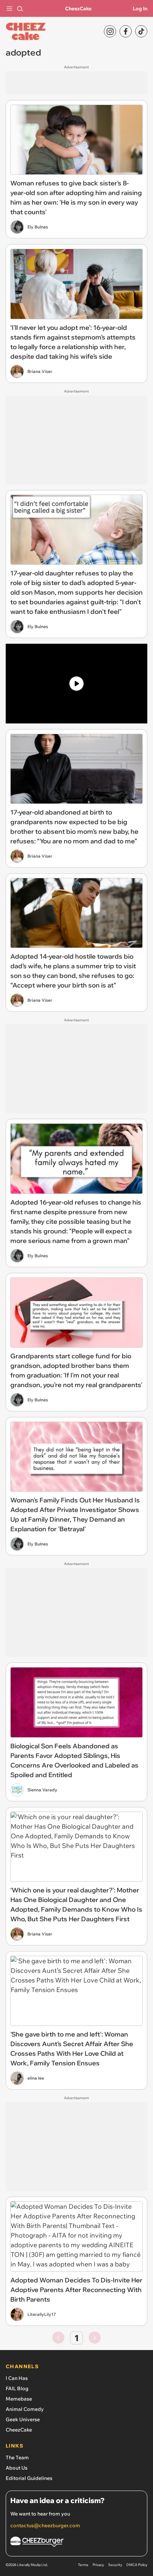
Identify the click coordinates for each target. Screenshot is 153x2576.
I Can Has (17, 2378)
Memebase (19, 2399)
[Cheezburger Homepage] (76, 2543)
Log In (140, 9)
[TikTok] (141, 31)
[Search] (20, 9)
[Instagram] (110, 31)
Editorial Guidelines (29, 2478)
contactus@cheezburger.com (45, 2525)
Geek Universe (23, 2419)
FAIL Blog (17, 2388)
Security (115, 2565)
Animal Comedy (25, 2409)
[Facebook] (126, 31)
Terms (83, 2565)
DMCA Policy (137, 2565)
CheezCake (78, 9)
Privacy (98, 2565)
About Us (17, 2468)
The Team (17, 2458)
